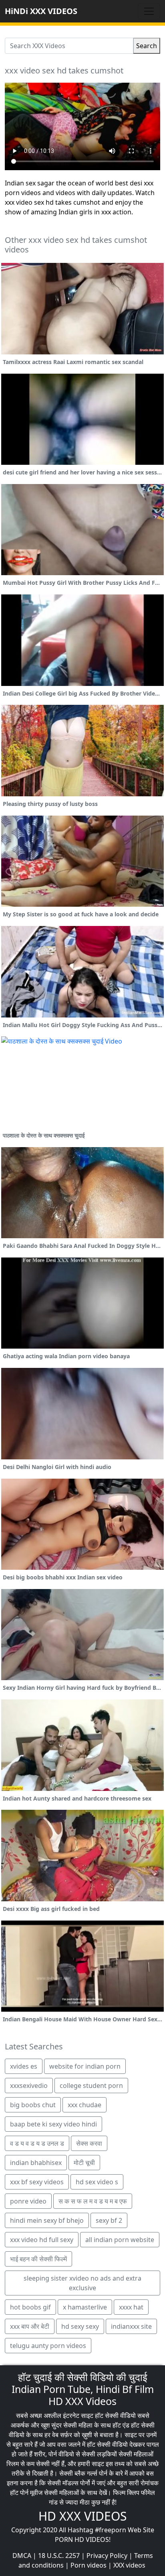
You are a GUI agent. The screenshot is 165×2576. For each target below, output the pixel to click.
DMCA (22, 2556)
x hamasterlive (85, 2307)
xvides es (24, 2066)
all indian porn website (120, 2240)
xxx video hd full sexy (42, 2240)
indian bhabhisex (36, 2163)
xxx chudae (85, 2105)
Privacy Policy (107, 2556)
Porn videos (89, 2565)
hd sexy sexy (80, 2326)
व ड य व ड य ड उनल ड (37, 2143)
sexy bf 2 (109, 2220)
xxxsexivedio (29, 2086)
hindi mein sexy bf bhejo (47, 2220)
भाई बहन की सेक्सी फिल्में (38, 2259)
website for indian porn (85, 2066)
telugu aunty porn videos (48, 2346)
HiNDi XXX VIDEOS (41, 11)
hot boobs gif (30, 2307)
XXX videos (129, 2565)
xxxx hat (131, 2307)
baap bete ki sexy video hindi (53, 2124)
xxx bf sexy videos (37, 2182)
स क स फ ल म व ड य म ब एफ (93, 2201)
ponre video (28, 2201)
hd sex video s (97, 2182)
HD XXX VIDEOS (82, 2516)
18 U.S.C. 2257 (59, 2556)
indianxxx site (131, 2326)
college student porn (91, 2086)
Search (147, 46)
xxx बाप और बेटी (30, 2326)
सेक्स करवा (89, 2143)
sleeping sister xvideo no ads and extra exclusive (82, 2283)
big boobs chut (33, 2105)
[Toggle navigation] (149, 11)
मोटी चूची (84, 2163)
